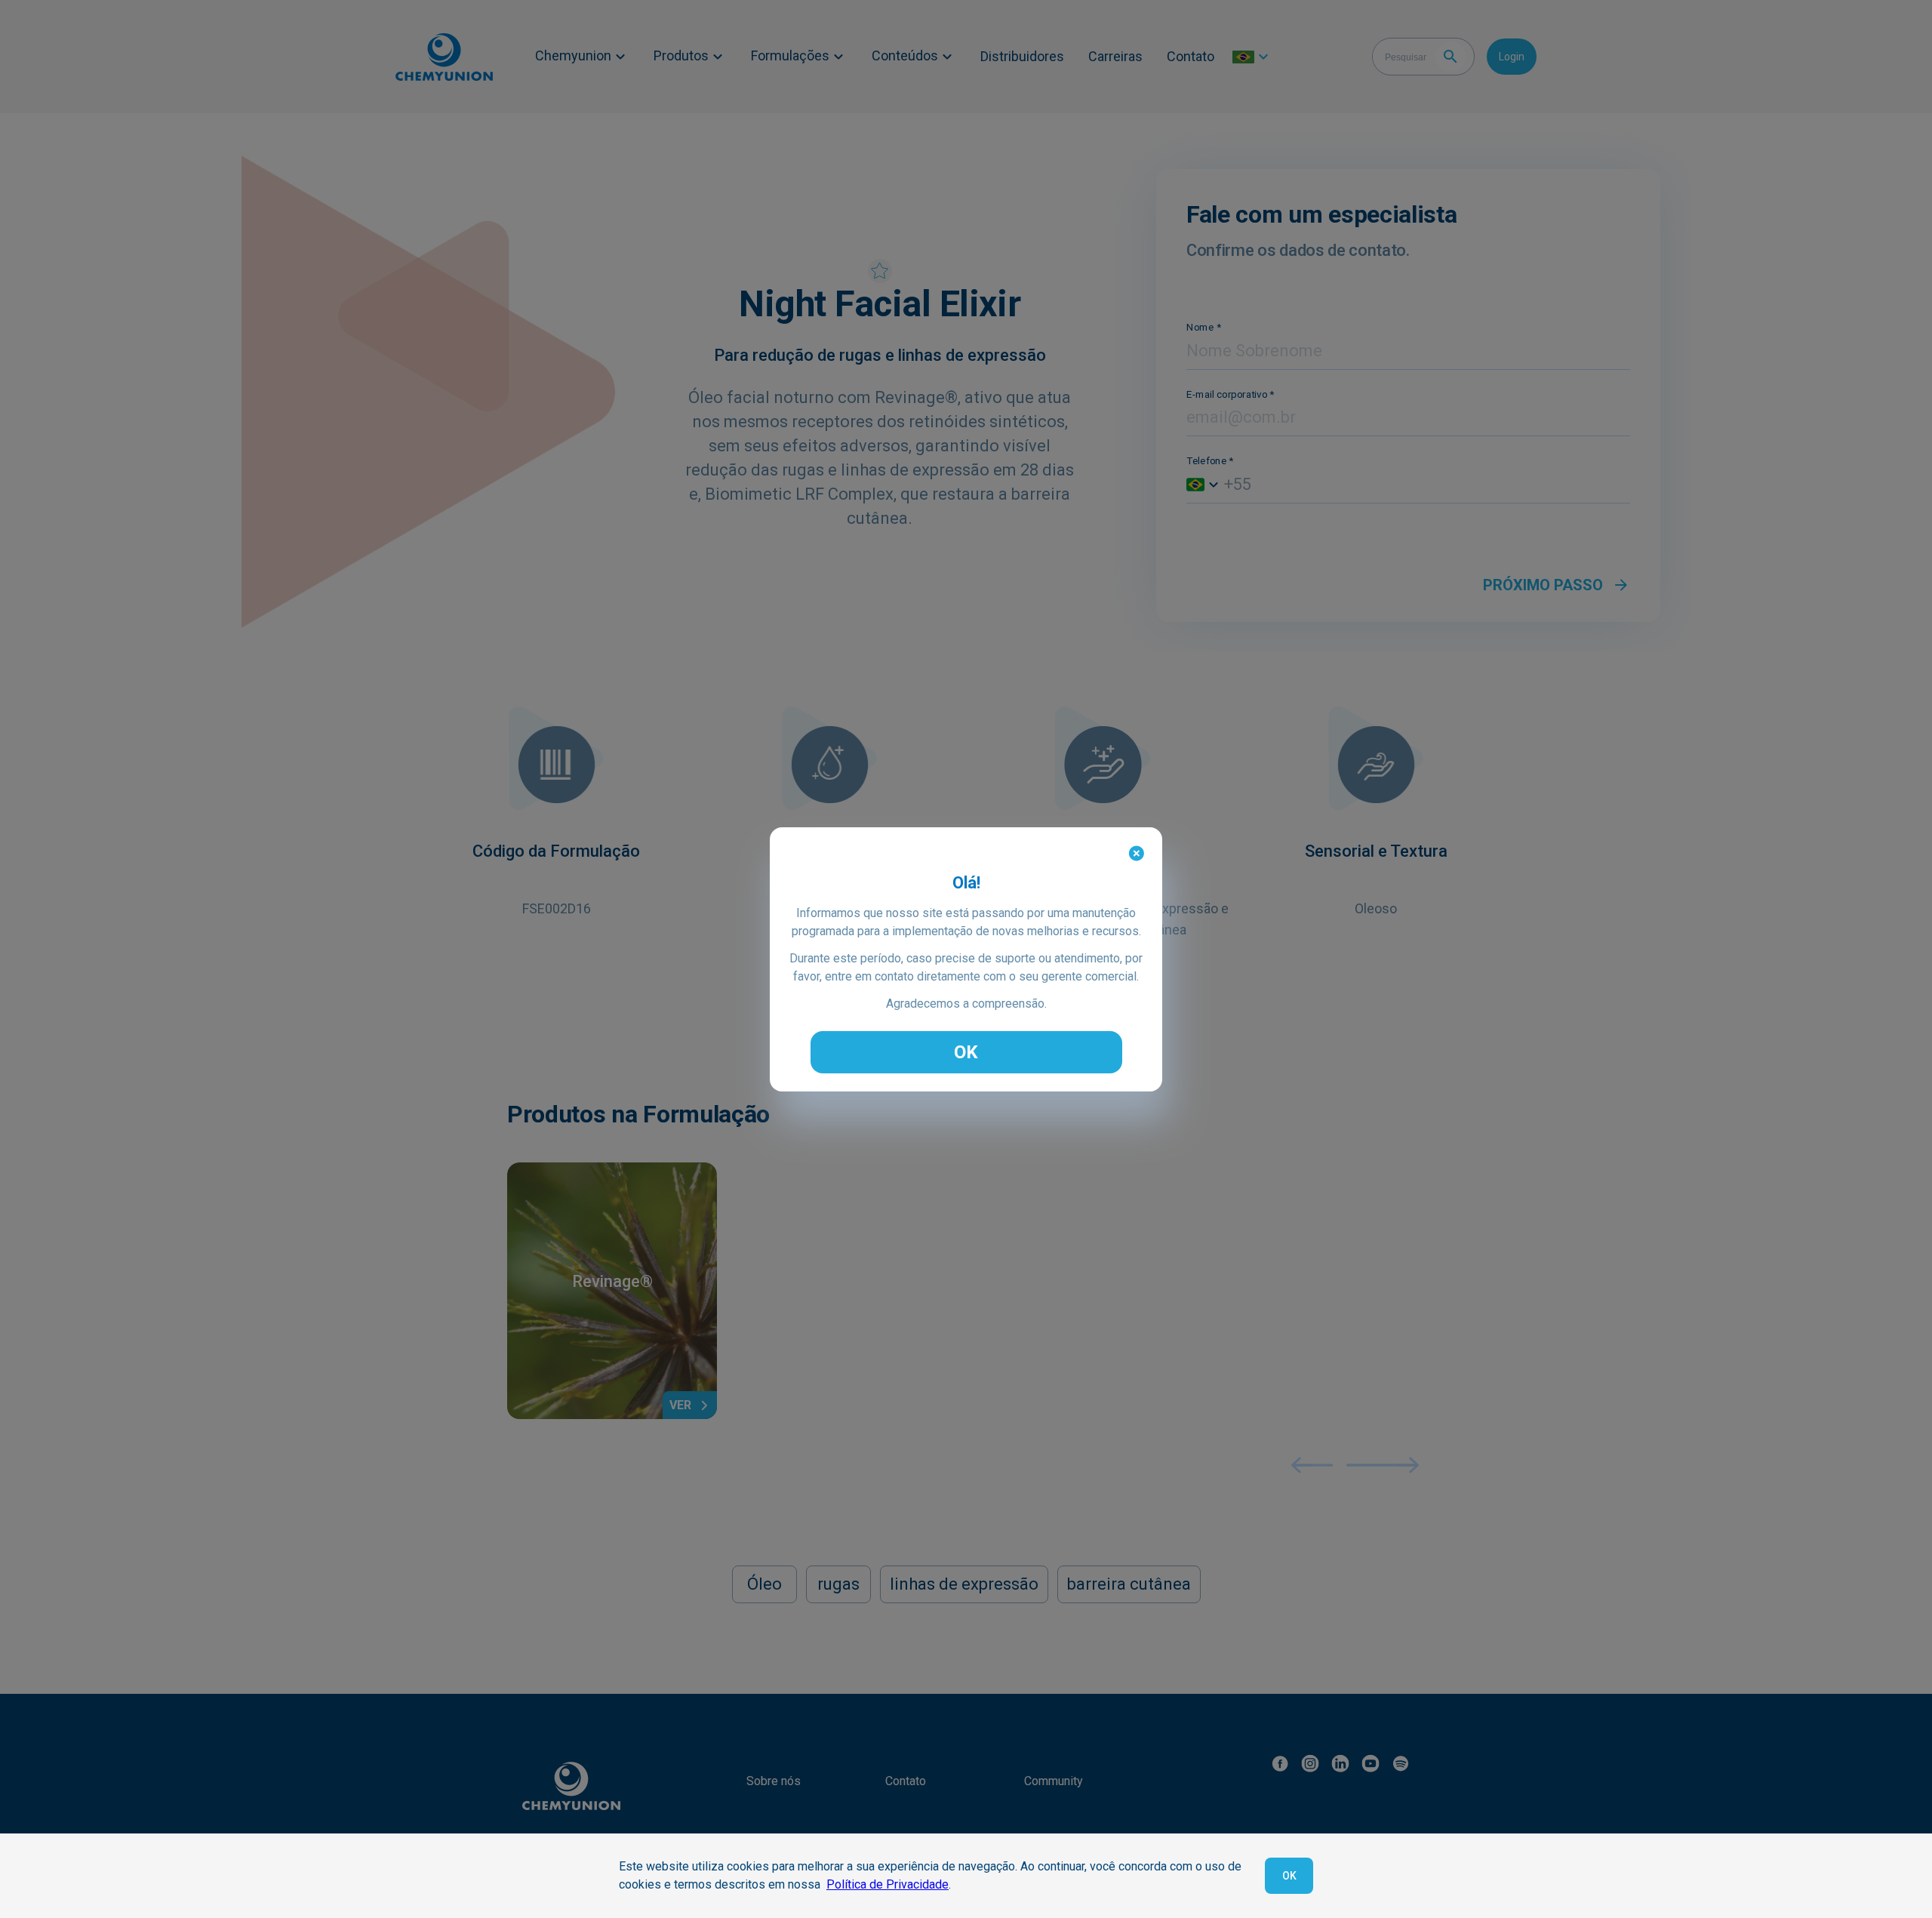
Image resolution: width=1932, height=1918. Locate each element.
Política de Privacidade (888, 1884)
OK (966, 1052)
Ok (1289, 1876)
